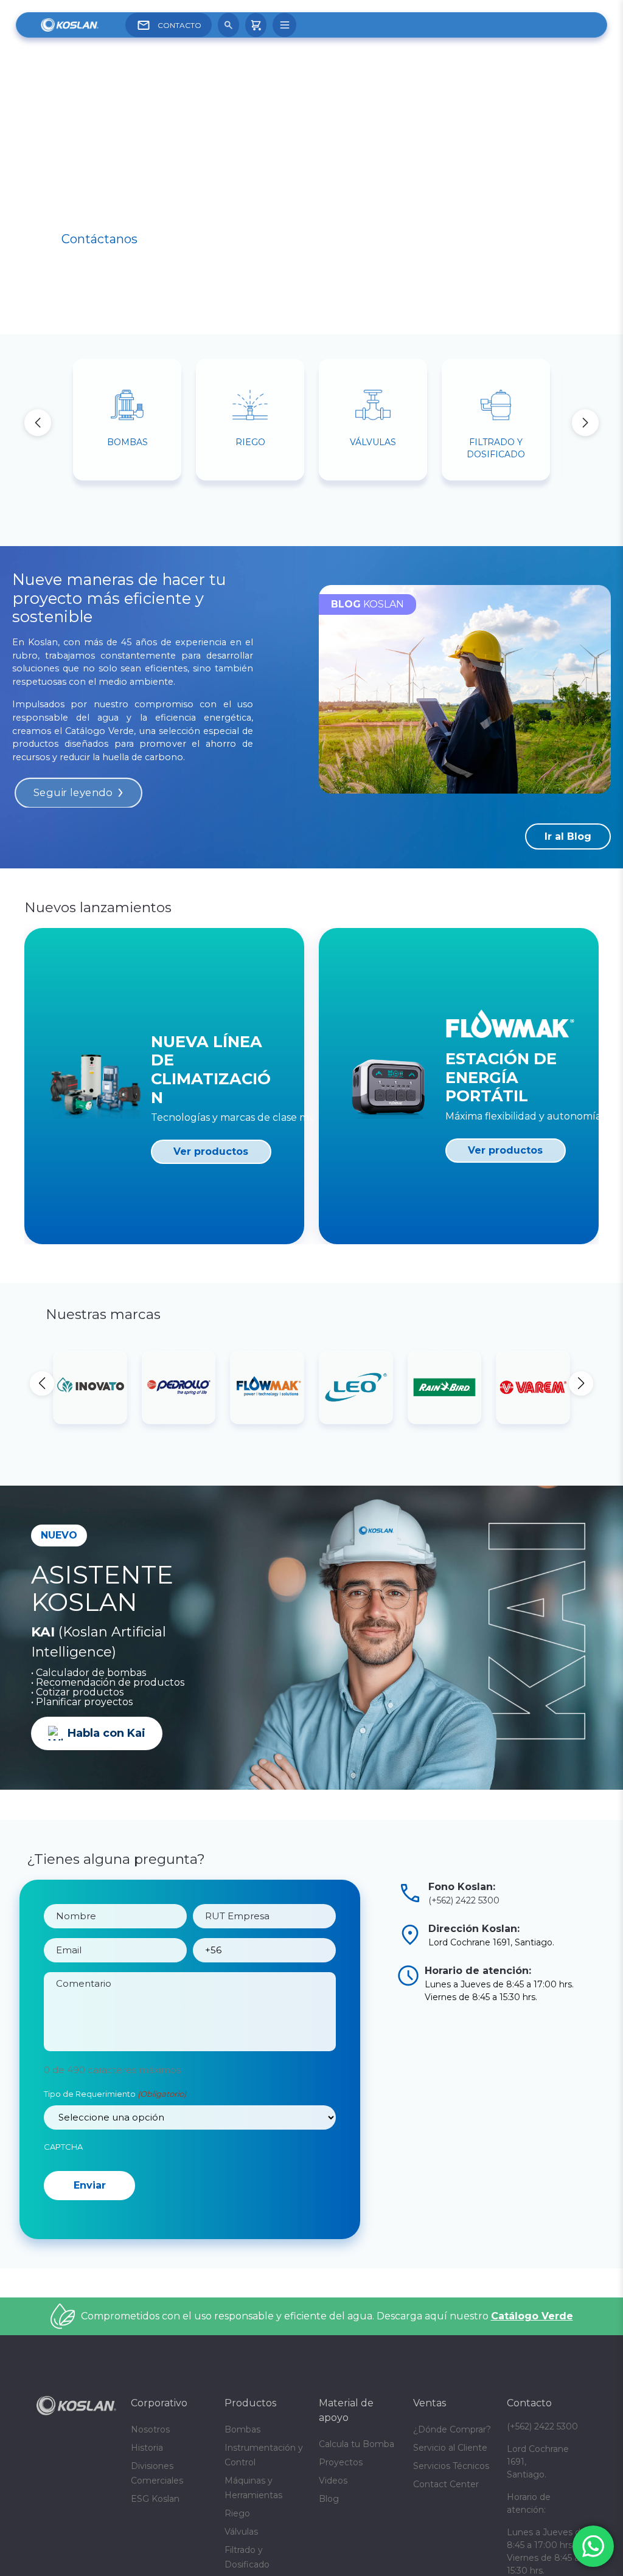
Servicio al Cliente (450, 2495)
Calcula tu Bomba (357, 2491)
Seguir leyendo (73, 793)
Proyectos (341, 2510)
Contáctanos (99, 239)
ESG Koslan (155, 2546)
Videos (333, 2528)
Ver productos (211, 1151)
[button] (585, 423)
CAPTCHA (63, 2147)
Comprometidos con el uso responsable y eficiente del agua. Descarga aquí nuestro (327, 2363)
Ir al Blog (568, 836)
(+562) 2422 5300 (464, 1900)
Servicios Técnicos (451, 2513)
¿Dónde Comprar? (452, 2477)
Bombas (242, 2477)
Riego (237, 2561)
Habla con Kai (106, 1733)
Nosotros (150, 2477)
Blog (329, 2546)
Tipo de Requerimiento (115, 2094)
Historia (147, 2495)
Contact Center (446, 2532)
